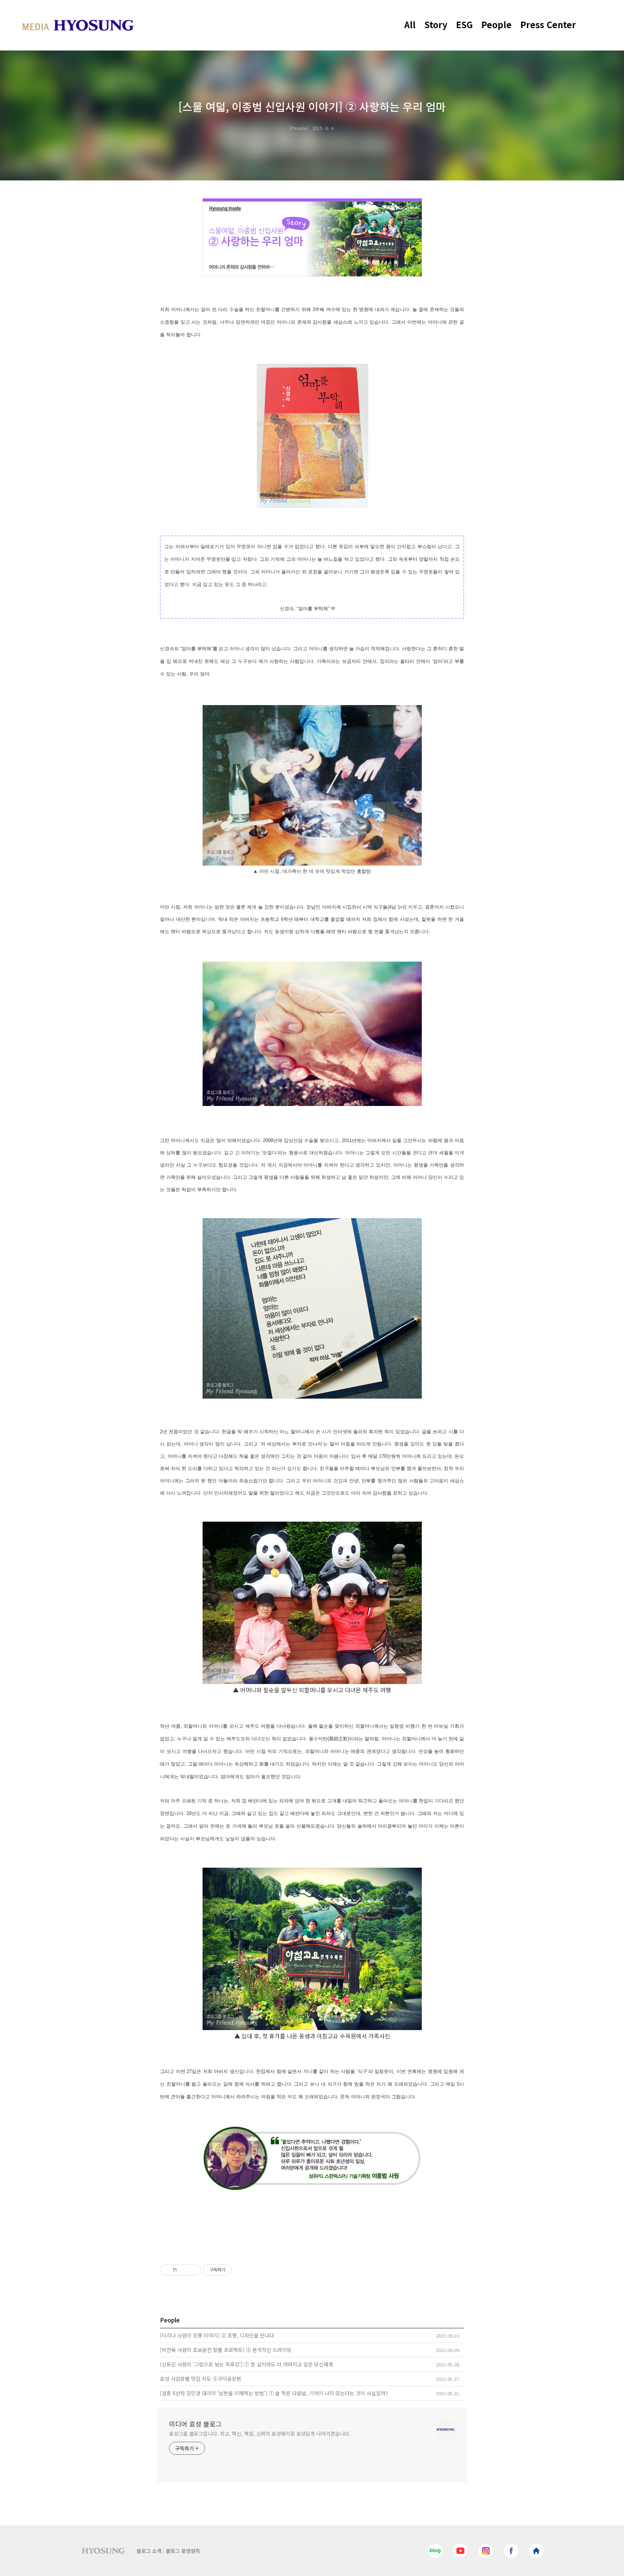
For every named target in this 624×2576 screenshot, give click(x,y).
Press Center (548, 24)
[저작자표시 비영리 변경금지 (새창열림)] (242, 2270)
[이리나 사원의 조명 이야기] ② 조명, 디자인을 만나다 (217, 2335)
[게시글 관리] (193, 2270)
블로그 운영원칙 (183, 2551)
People (497, 24)
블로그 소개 (149, 2551)
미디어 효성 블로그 (195, 2424)
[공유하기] (184, 2270)
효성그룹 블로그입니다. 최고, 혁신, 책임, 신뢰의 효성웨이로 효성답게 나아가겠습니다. (260, 2433)
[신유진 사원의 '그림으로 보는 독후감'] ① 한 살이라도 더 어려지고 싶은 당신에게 (246, 2364)
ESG (464, 24)
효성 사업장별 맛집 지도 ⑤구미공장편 (201, 2379)
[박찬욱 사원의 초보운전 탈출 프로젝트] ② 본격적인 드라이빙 (226, 2350)
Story (436, 24)
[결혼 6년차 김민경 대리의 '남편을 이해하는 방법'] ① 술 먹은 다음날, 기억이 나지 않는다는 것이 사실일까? (274, 2393)
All (410, 24)
